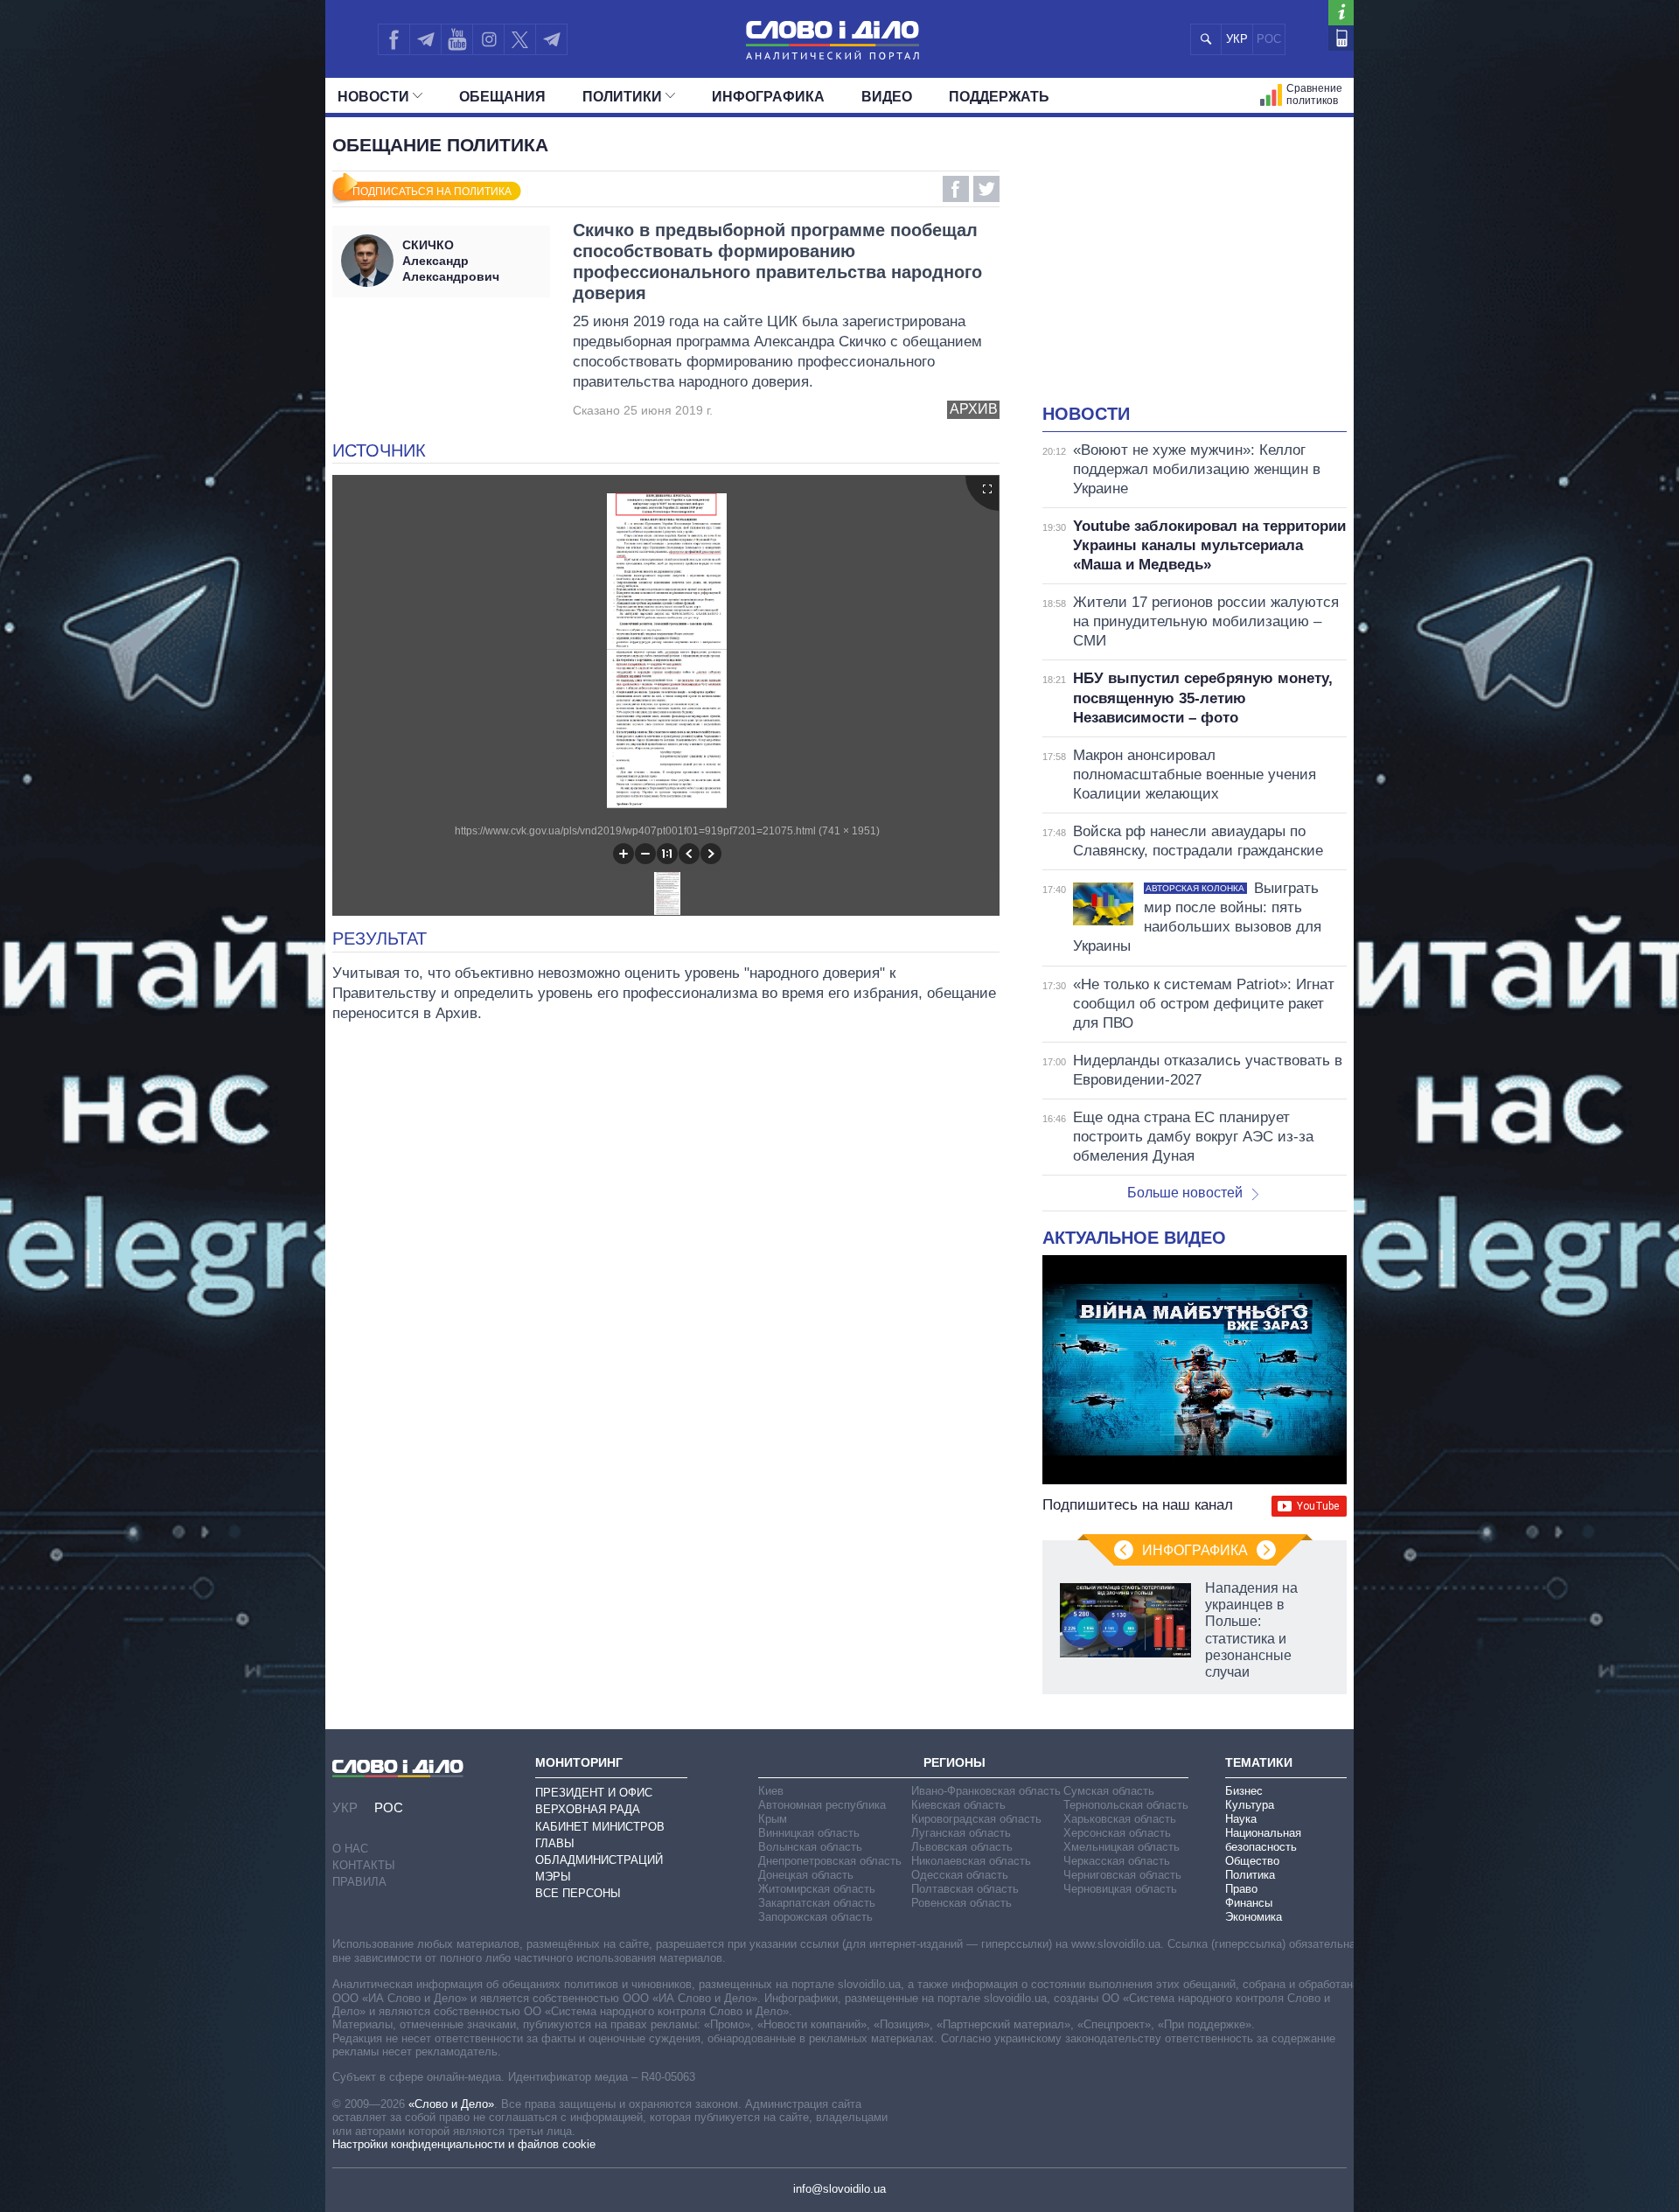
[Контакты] (1341, 38)
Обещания (502, 97)
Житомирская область (817, 1889)
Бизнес (1244, 1791)
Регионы (954, 1762)
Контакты (364, 1865)
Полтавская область (965, 1889)
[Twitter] (520, 39)
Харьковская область (1120, 1819)
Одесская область (960, 1875)
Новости (373, 97)
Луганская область (961, 1833)
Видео (887, 97)
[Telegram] (425, 39)
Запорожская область (815, 1917)
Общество (1252, 1861)
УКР (1237, 39)
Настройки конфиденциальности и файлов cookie (464, 2144)
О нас (350, 1849)
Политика (1250, 1875)
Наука (1241, 1819)
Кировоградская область (976, 1819)
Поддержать (999, 97)
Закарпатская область (817, 1903)
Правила (359, 1882)
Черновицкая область (1120, 1889)
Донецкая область (806, 1875)
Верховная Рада (588, 1809)
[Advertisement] (1195, 271)
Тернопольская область (1126, 1805)
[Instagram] (488, 39)
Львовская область (962, 1847)
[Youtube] (456, 39)
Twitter (986, 189)
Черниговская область (1122, 1875)
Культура (1250, 1805)
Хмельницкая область (1122, 1847)
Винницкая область (809, 1833)
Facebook (956, 189)
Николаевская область (971, 1861)
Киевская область (958, 1805)
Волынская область (810, 1847)
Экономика (1254, 1917)
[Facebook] (394, 39)
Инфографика (768, 97)
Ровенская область (961, 1903)
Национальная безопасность (1263, 1840)
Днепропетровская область (830, 1861)
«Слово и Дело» (451, 2104)
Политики (622, 97)
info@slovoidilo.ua (839, 2189)
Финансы (1249, 1903)
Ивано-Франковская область (986, 1791)
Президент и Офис (594, 1793)
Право (1241, 1889)
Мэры (553, 1877)
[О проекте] (1341, 13)
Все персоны (578, 1893)
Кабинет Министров (600, 1827)
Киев (771, 1791)
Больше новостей (1185, 1193)
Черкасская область (1117, 1861)
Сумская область (1109, 1791)
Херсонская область (1117, 1833)
